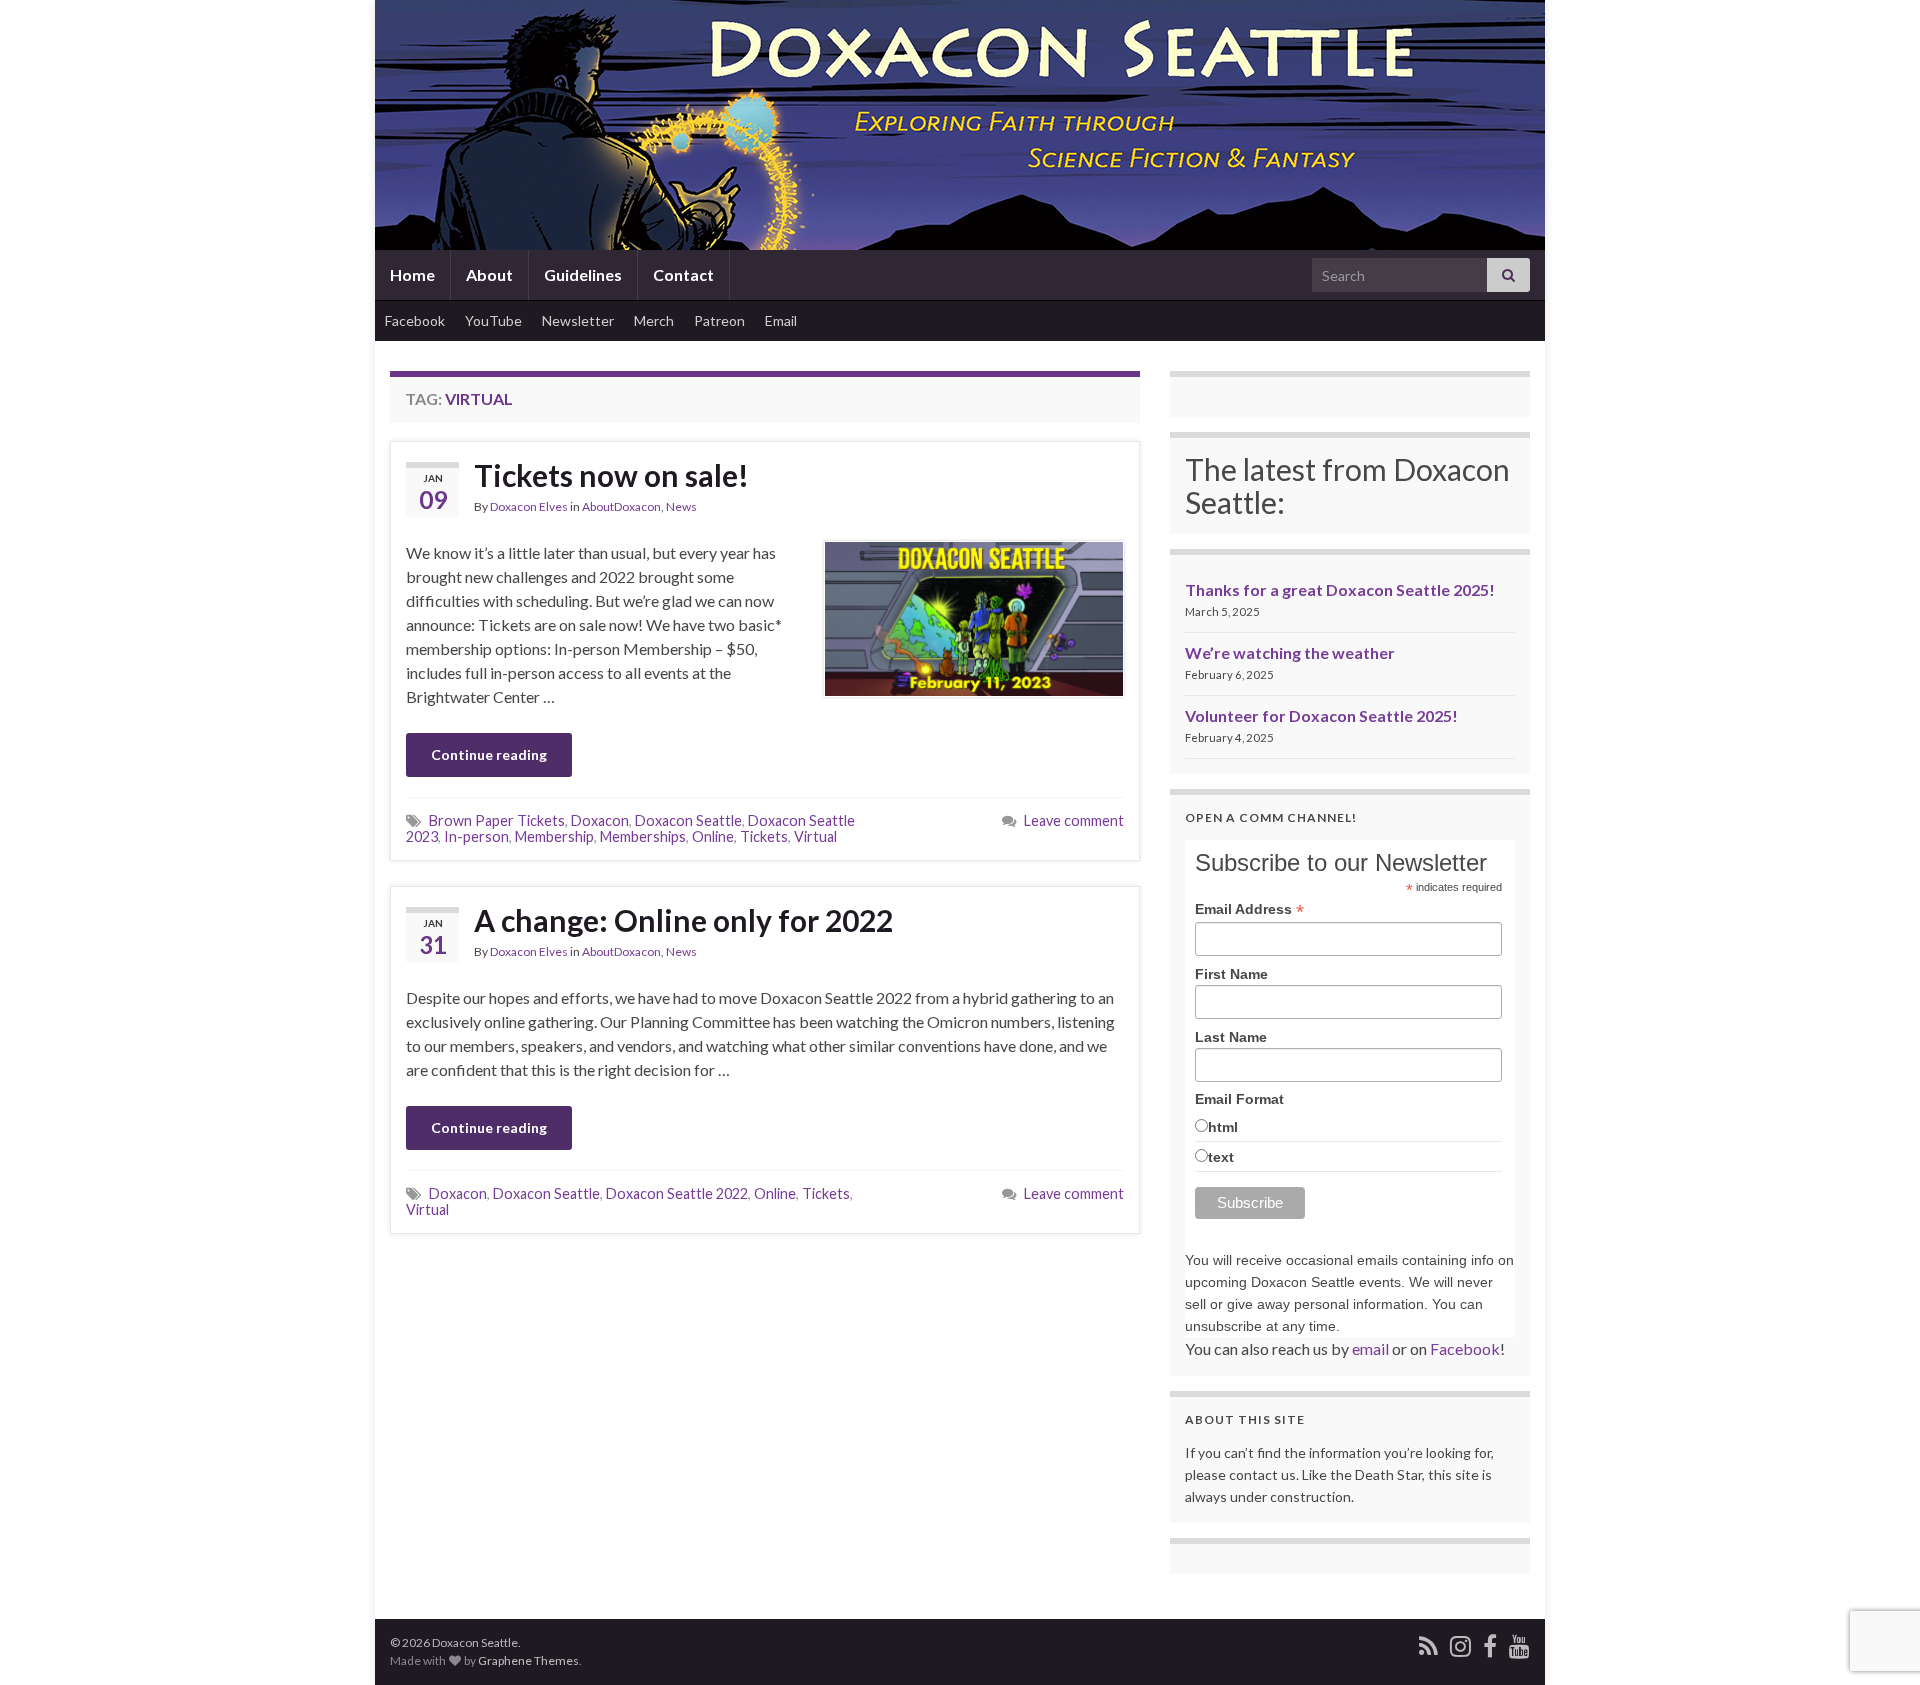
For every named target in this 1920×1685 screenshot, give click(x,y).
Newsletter (578, 320)
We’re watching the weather (1290, 652)
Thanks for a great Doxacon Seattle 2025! (1340, 589)
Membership (554, 836)
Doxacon (600, 820)
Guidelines (583, 274)
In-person (476, 836)
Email (781, 320)
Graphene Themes (528, 1660)
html (1223, 1127)
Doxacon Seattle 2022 (677, 1193)
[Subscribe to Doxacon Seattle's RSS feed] (1428, 1642)
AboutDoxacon (621, 506)
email (1370, 1348)
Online (713, 836)
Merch (654, 320)
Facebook (415, 320)
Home (412, 274)
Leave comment (1074, 820)
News (681, 506)
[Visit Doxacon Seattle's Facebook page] (1490, 1642)
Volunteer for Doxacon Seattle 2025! (1321, 715)
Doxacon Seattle (688, 820)
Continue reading (489, 754)
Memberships (643, 836)
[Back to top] (1875, 1640)
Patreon (719, 320)
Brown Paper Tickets (497, 820)
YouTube (493, 320)
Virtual (815, 836)
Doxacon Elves (529, 506)
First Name (1231, 974)
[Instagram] (1460, 1642)
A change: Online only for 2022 (683, 920)
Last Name (1231, 1037)
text (1221, 1157)
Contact (683, 274)
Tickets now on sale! (611, 475)
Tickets (764, 836)
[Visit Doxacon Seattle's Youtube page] (1519, 1642)
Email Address (1249, 909)
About (489, 274)
